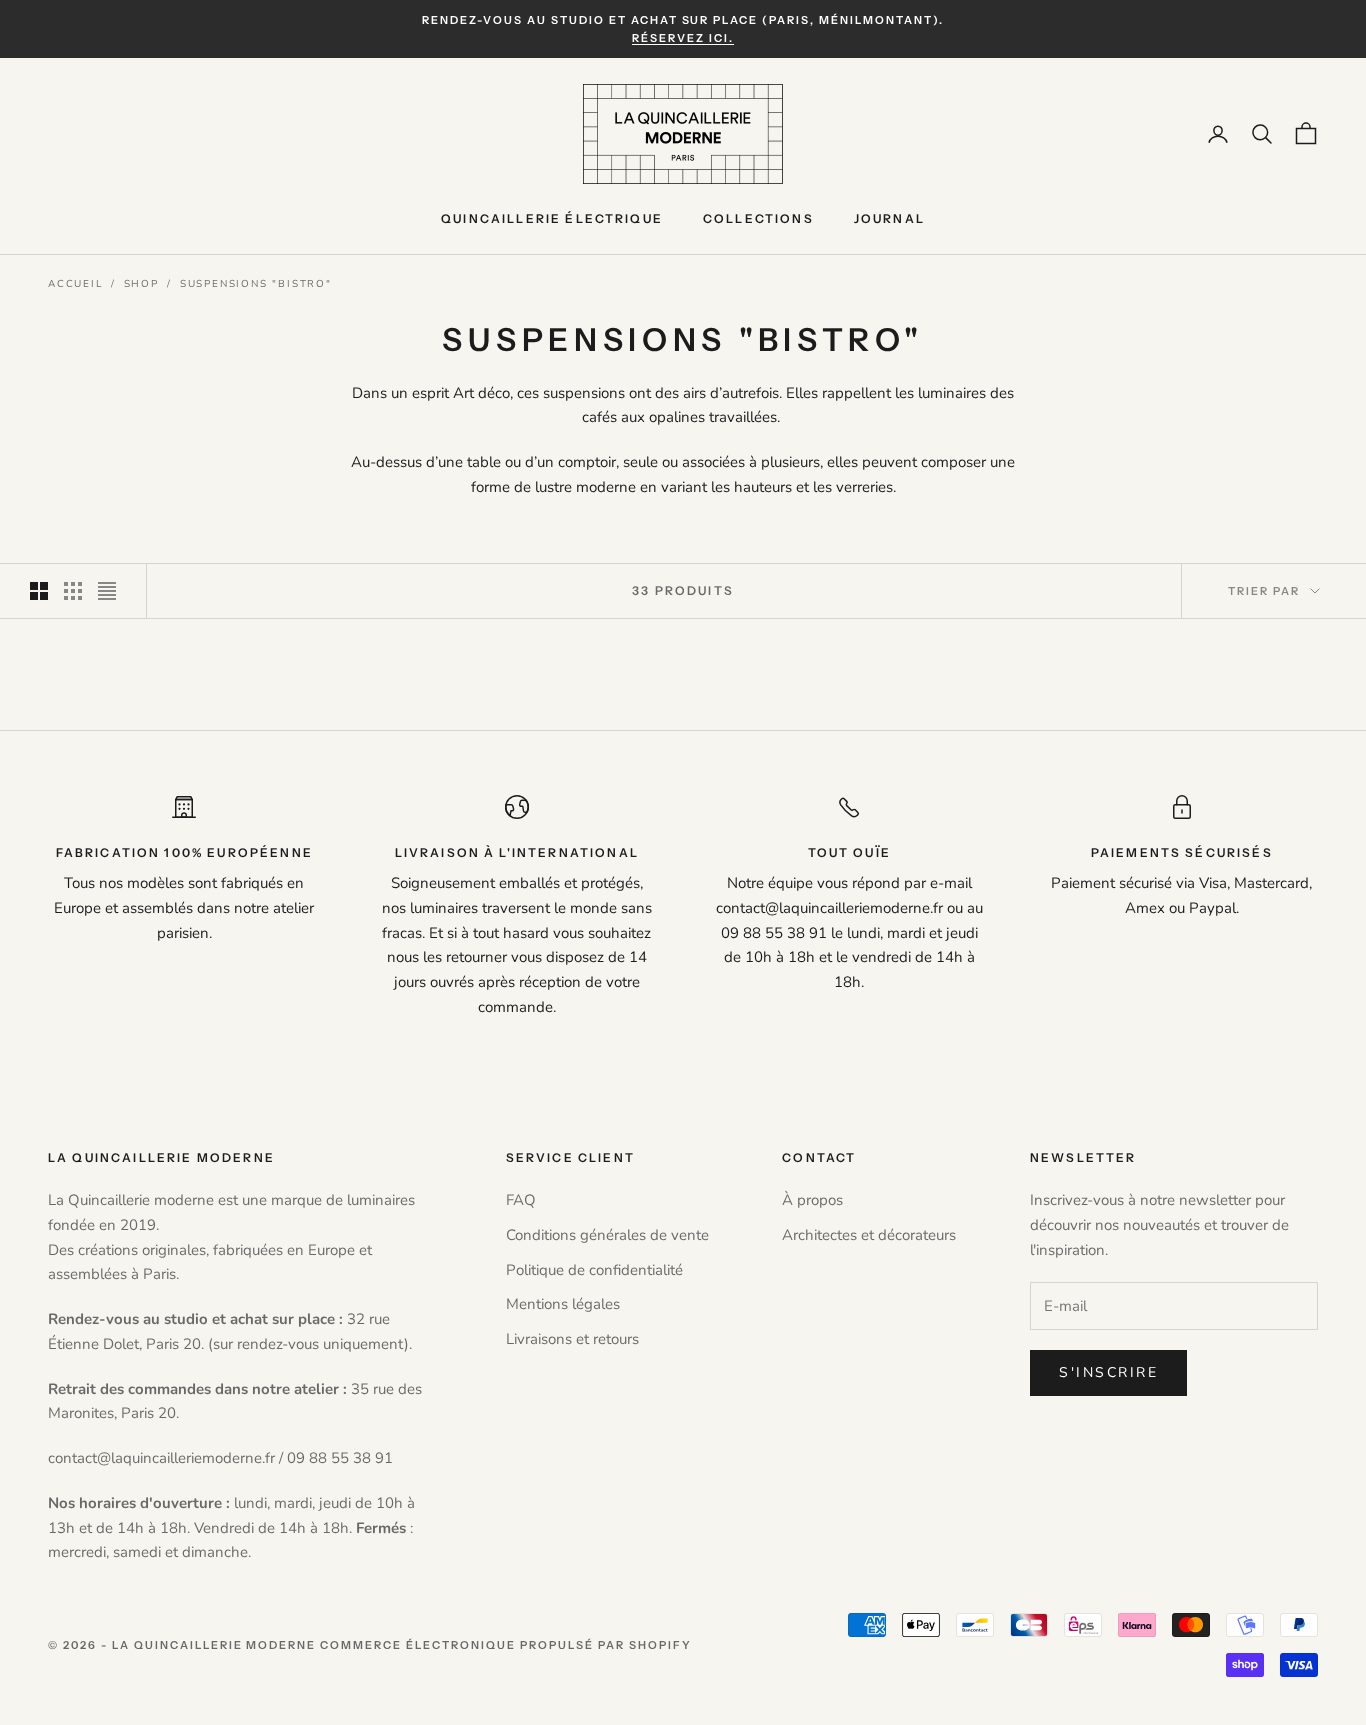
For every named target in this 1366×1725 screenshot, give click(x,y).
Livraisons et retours (572, 1339)
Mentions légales (563, 1304)
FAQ (521, 1200)
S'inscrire (1108, 1372)
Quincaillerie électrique (552, 218)
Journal (889, 218)
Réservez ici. (683, 38)
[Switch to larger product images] (39, 591)
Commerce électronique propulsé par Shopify (505, 1645)
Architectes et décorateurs (869, 1235)
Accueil (75, 284)
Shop (141, 284)
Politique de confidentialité (594, 1270)
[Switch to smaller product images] (73, 591)
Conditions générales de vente (607, 1235)
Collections (758, 218)
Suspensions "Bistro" (256, 284)
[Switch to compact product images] (107, 591)
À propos (812, 1200)
